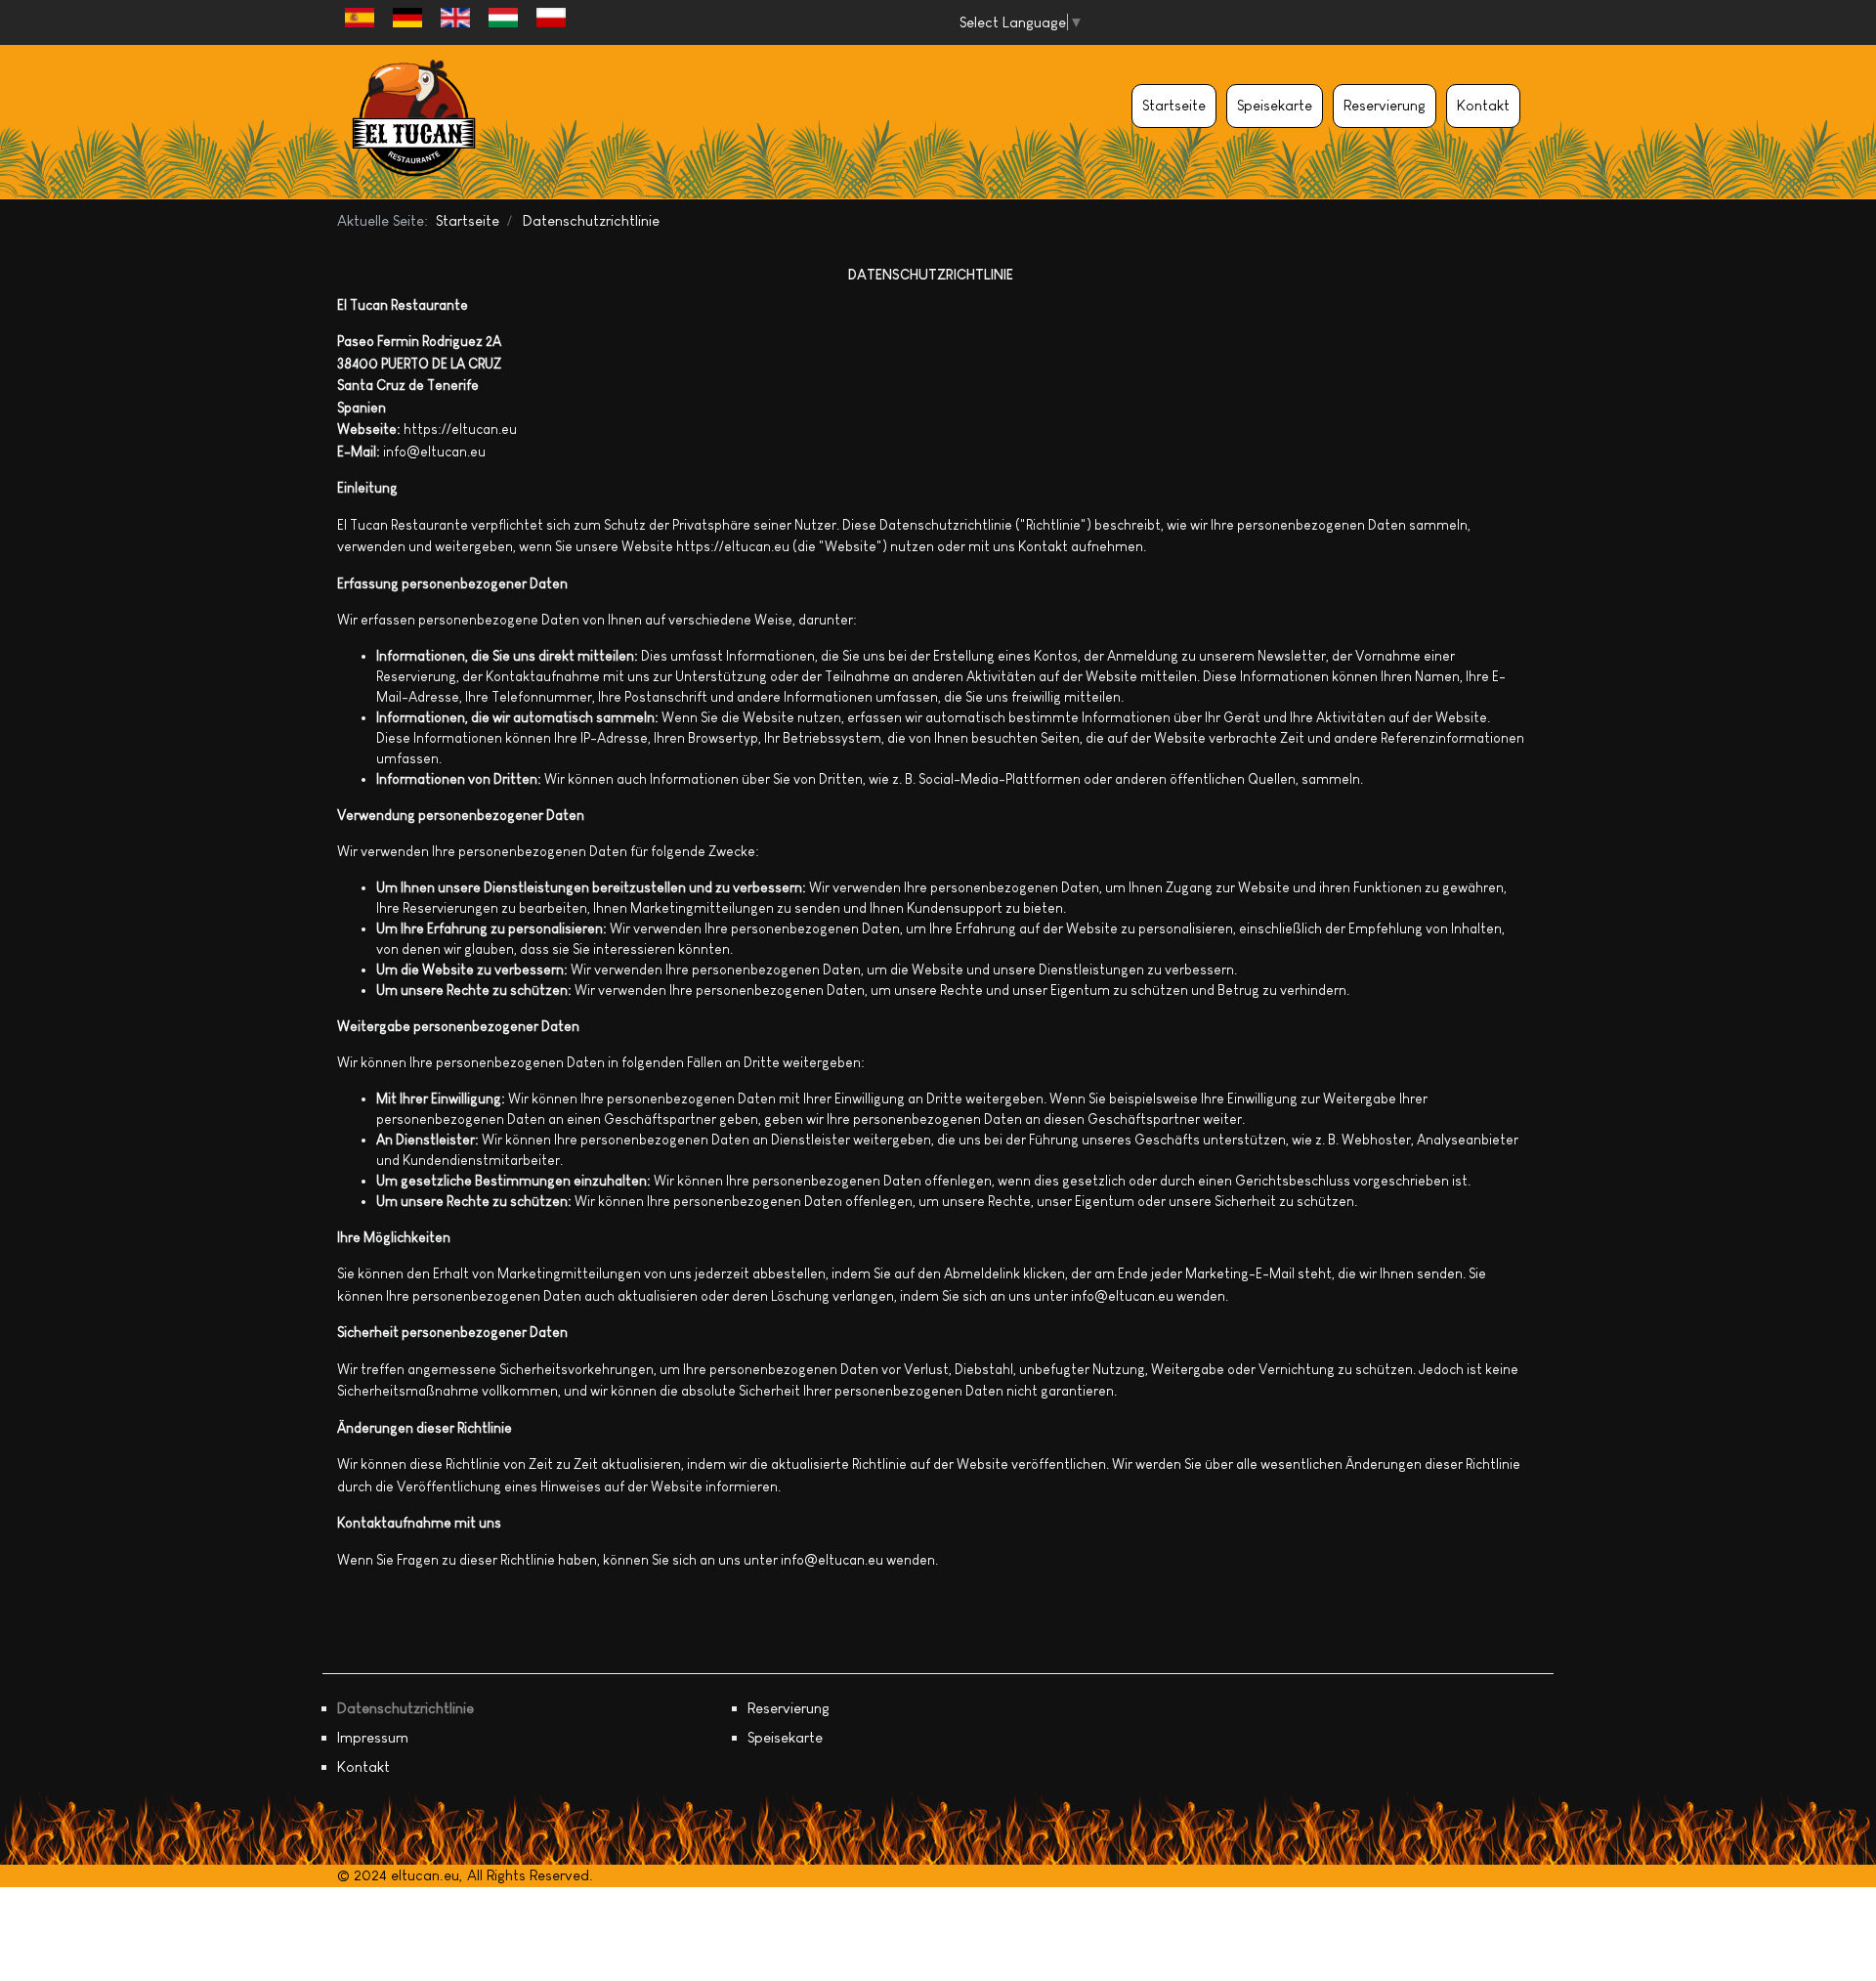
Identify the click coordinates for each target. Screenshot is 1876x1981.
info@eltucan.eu (434, 452)
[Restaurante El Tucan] (414, 122)
